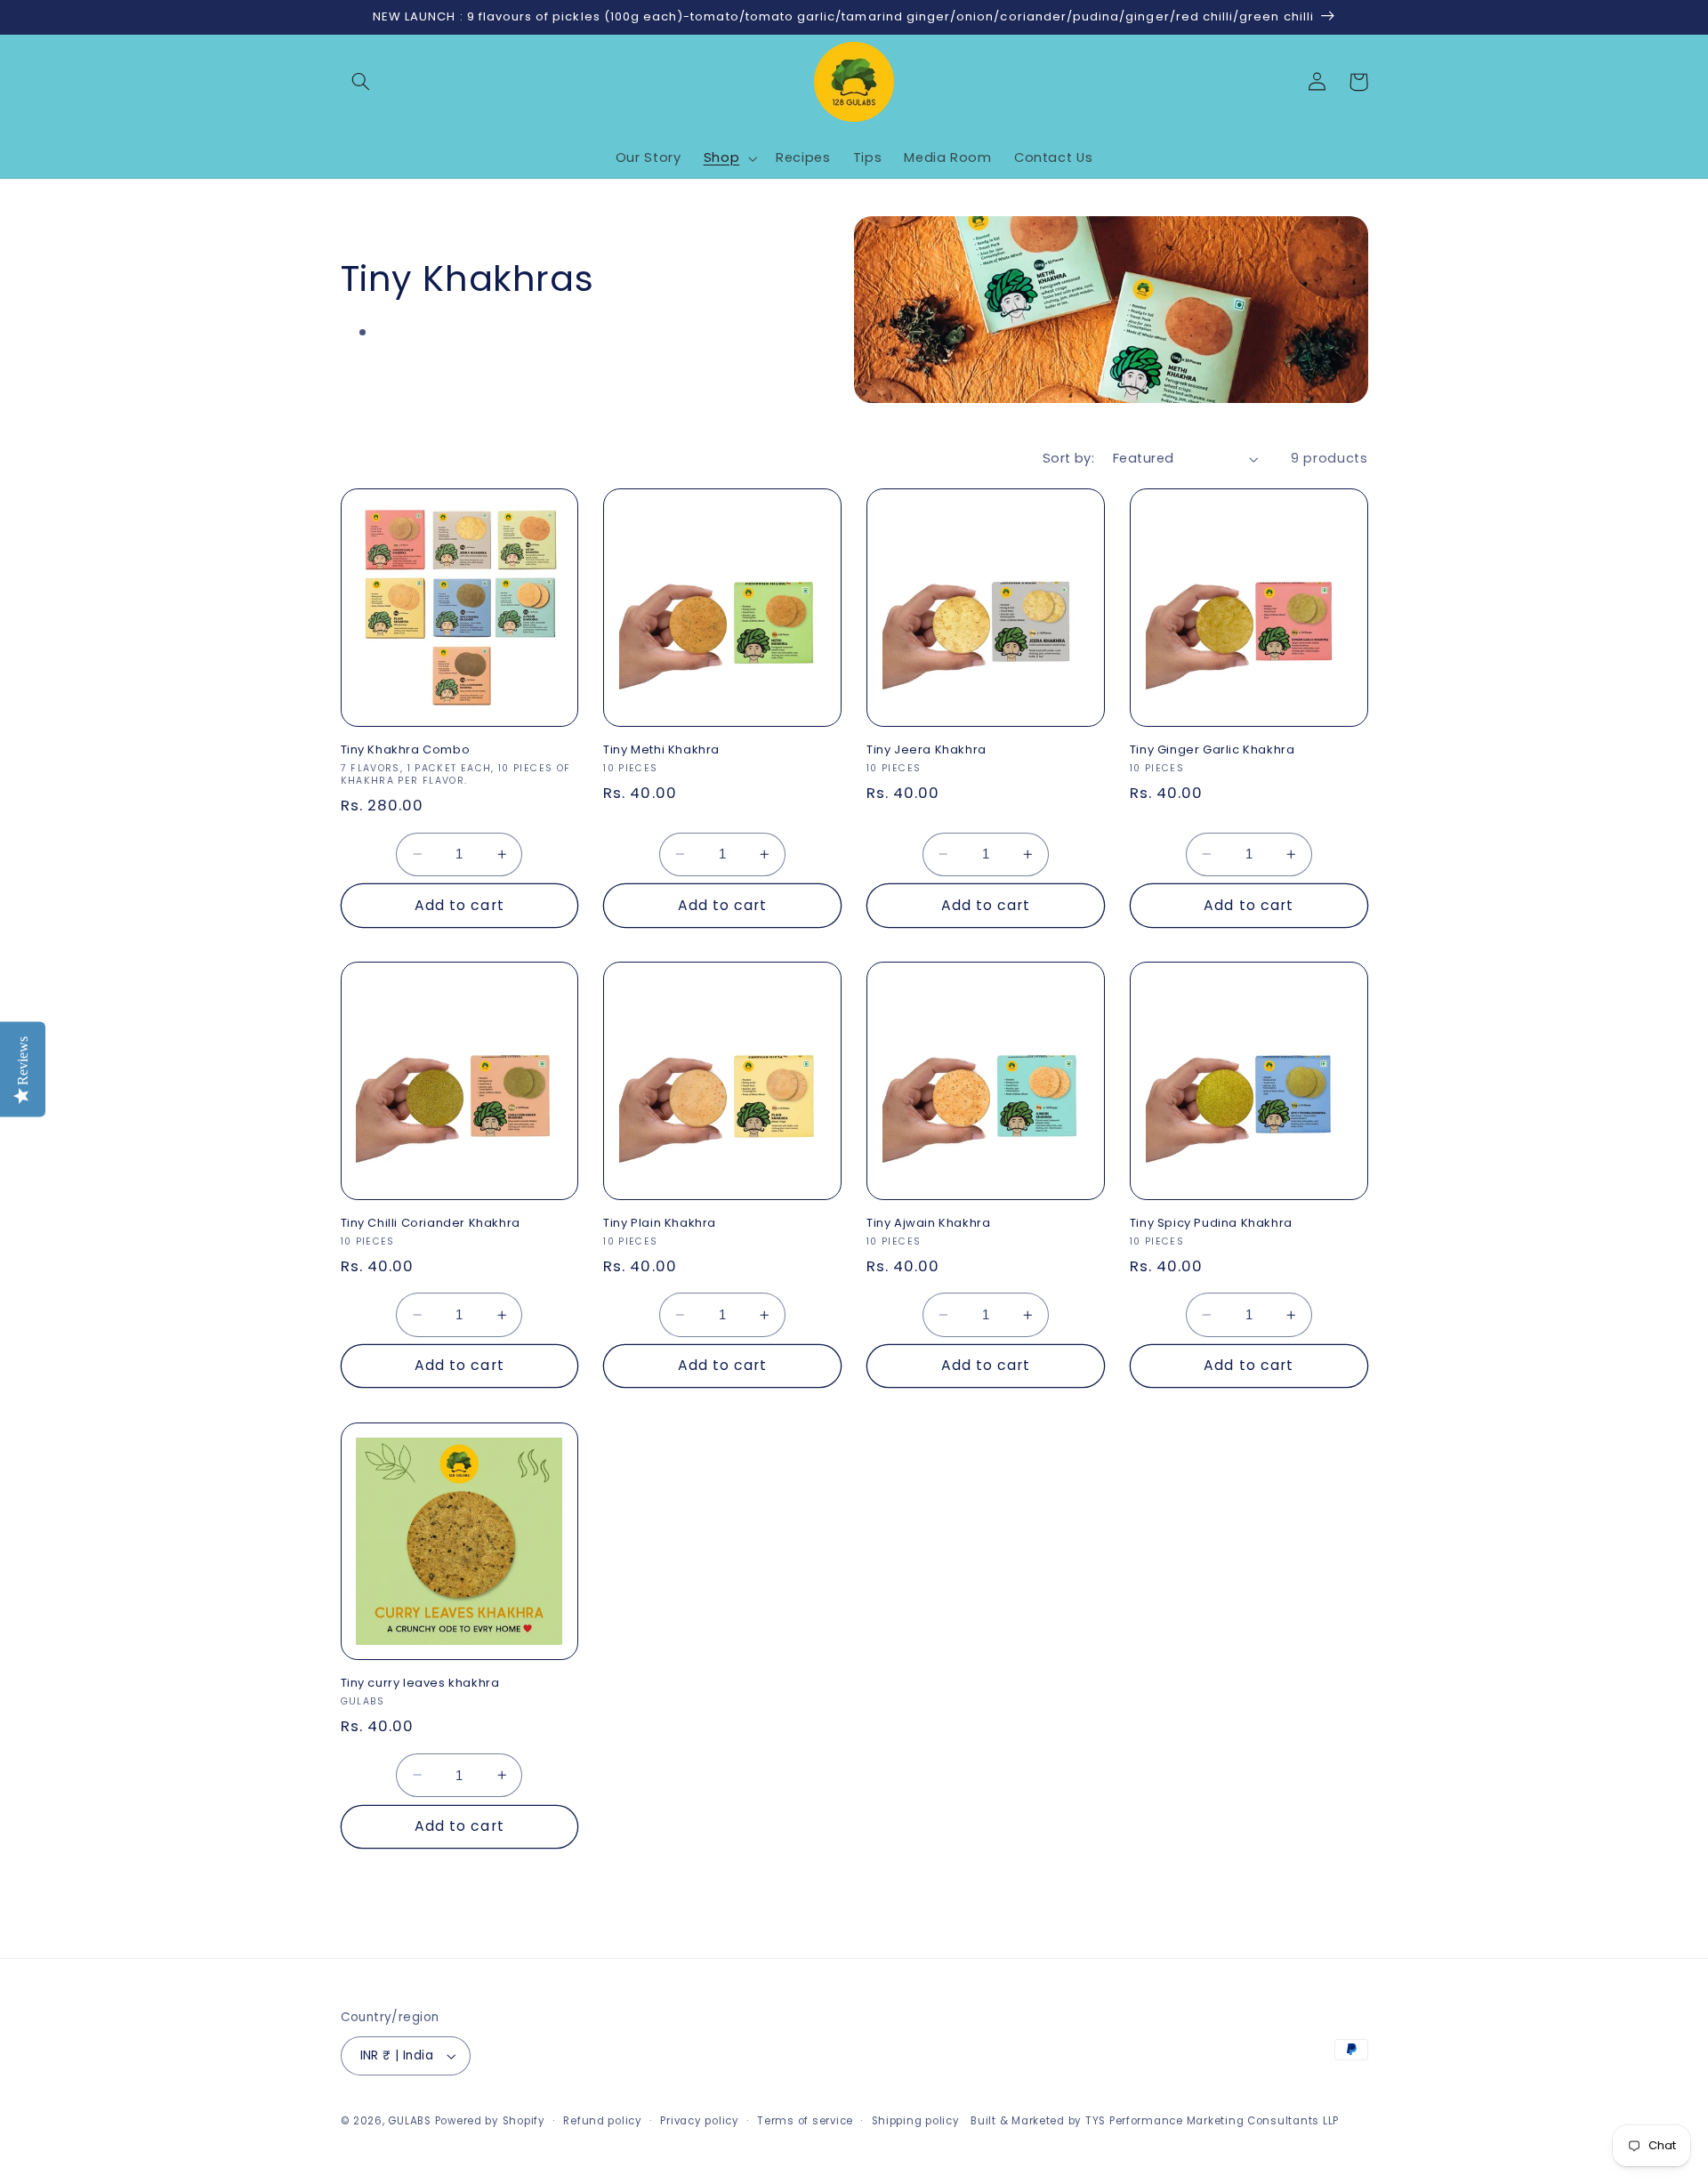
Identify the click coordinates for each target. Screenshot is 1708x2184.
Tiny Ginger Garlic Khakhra (1213, 750)
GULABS (409, 2121)
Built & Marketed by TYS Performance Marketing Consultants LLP (1155, 2121)
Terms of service (805, 2121)
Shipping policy (916, 2121)
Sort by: (1068, 458)
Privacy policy (699, 2121)
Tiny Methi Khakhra (661, 750)
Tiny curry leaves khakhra (420, 1684)
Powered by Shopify (490, 2121)
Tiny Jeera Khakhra (927, 750)
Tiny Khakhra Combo (406, 750)
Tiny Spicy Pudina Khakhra (1211, 1224)
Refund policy (603, 2121)
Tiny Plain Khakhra (660, 1224)
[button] (361, 82)
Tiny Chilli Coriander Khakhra (431, 1224)
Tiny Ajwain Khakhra (928, 1224)
